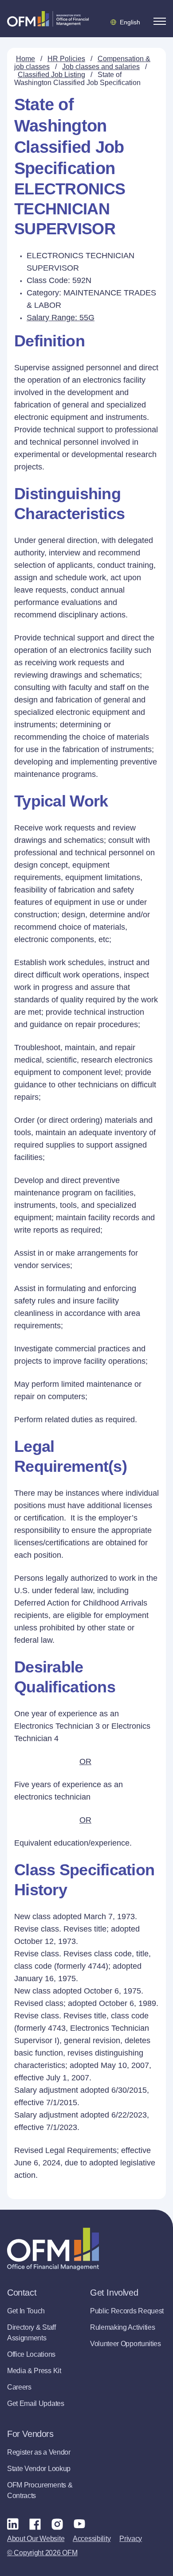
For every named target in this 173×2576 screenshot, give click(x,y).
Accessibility (92, 2539)
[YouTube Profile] (79, 2524)
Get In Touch (26, 2311)
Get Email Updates (36, 2403)
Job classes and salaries (101, 67)
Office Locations (31, 2354)
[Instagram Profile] (57, 2524)
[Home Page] (53, 2249)
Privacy (131, 2539)
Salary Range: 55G (61, 318)
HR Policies (66, 59)
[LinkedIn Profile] (13, 2524)
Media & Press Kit (34, 2371)
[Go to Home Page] (48, 19)
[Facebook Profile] (35, 2524)
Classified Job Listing (51, 75)
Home (26, 59)
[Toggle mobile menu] (160, 21)
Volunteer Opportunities (126, 2344)
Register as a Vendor (39, 2452)
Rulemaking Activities (122, 2327)
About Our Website (36, 2539)
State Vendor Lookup (39, 2469)
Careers (19, 2387)
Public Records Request (127, 2311)
